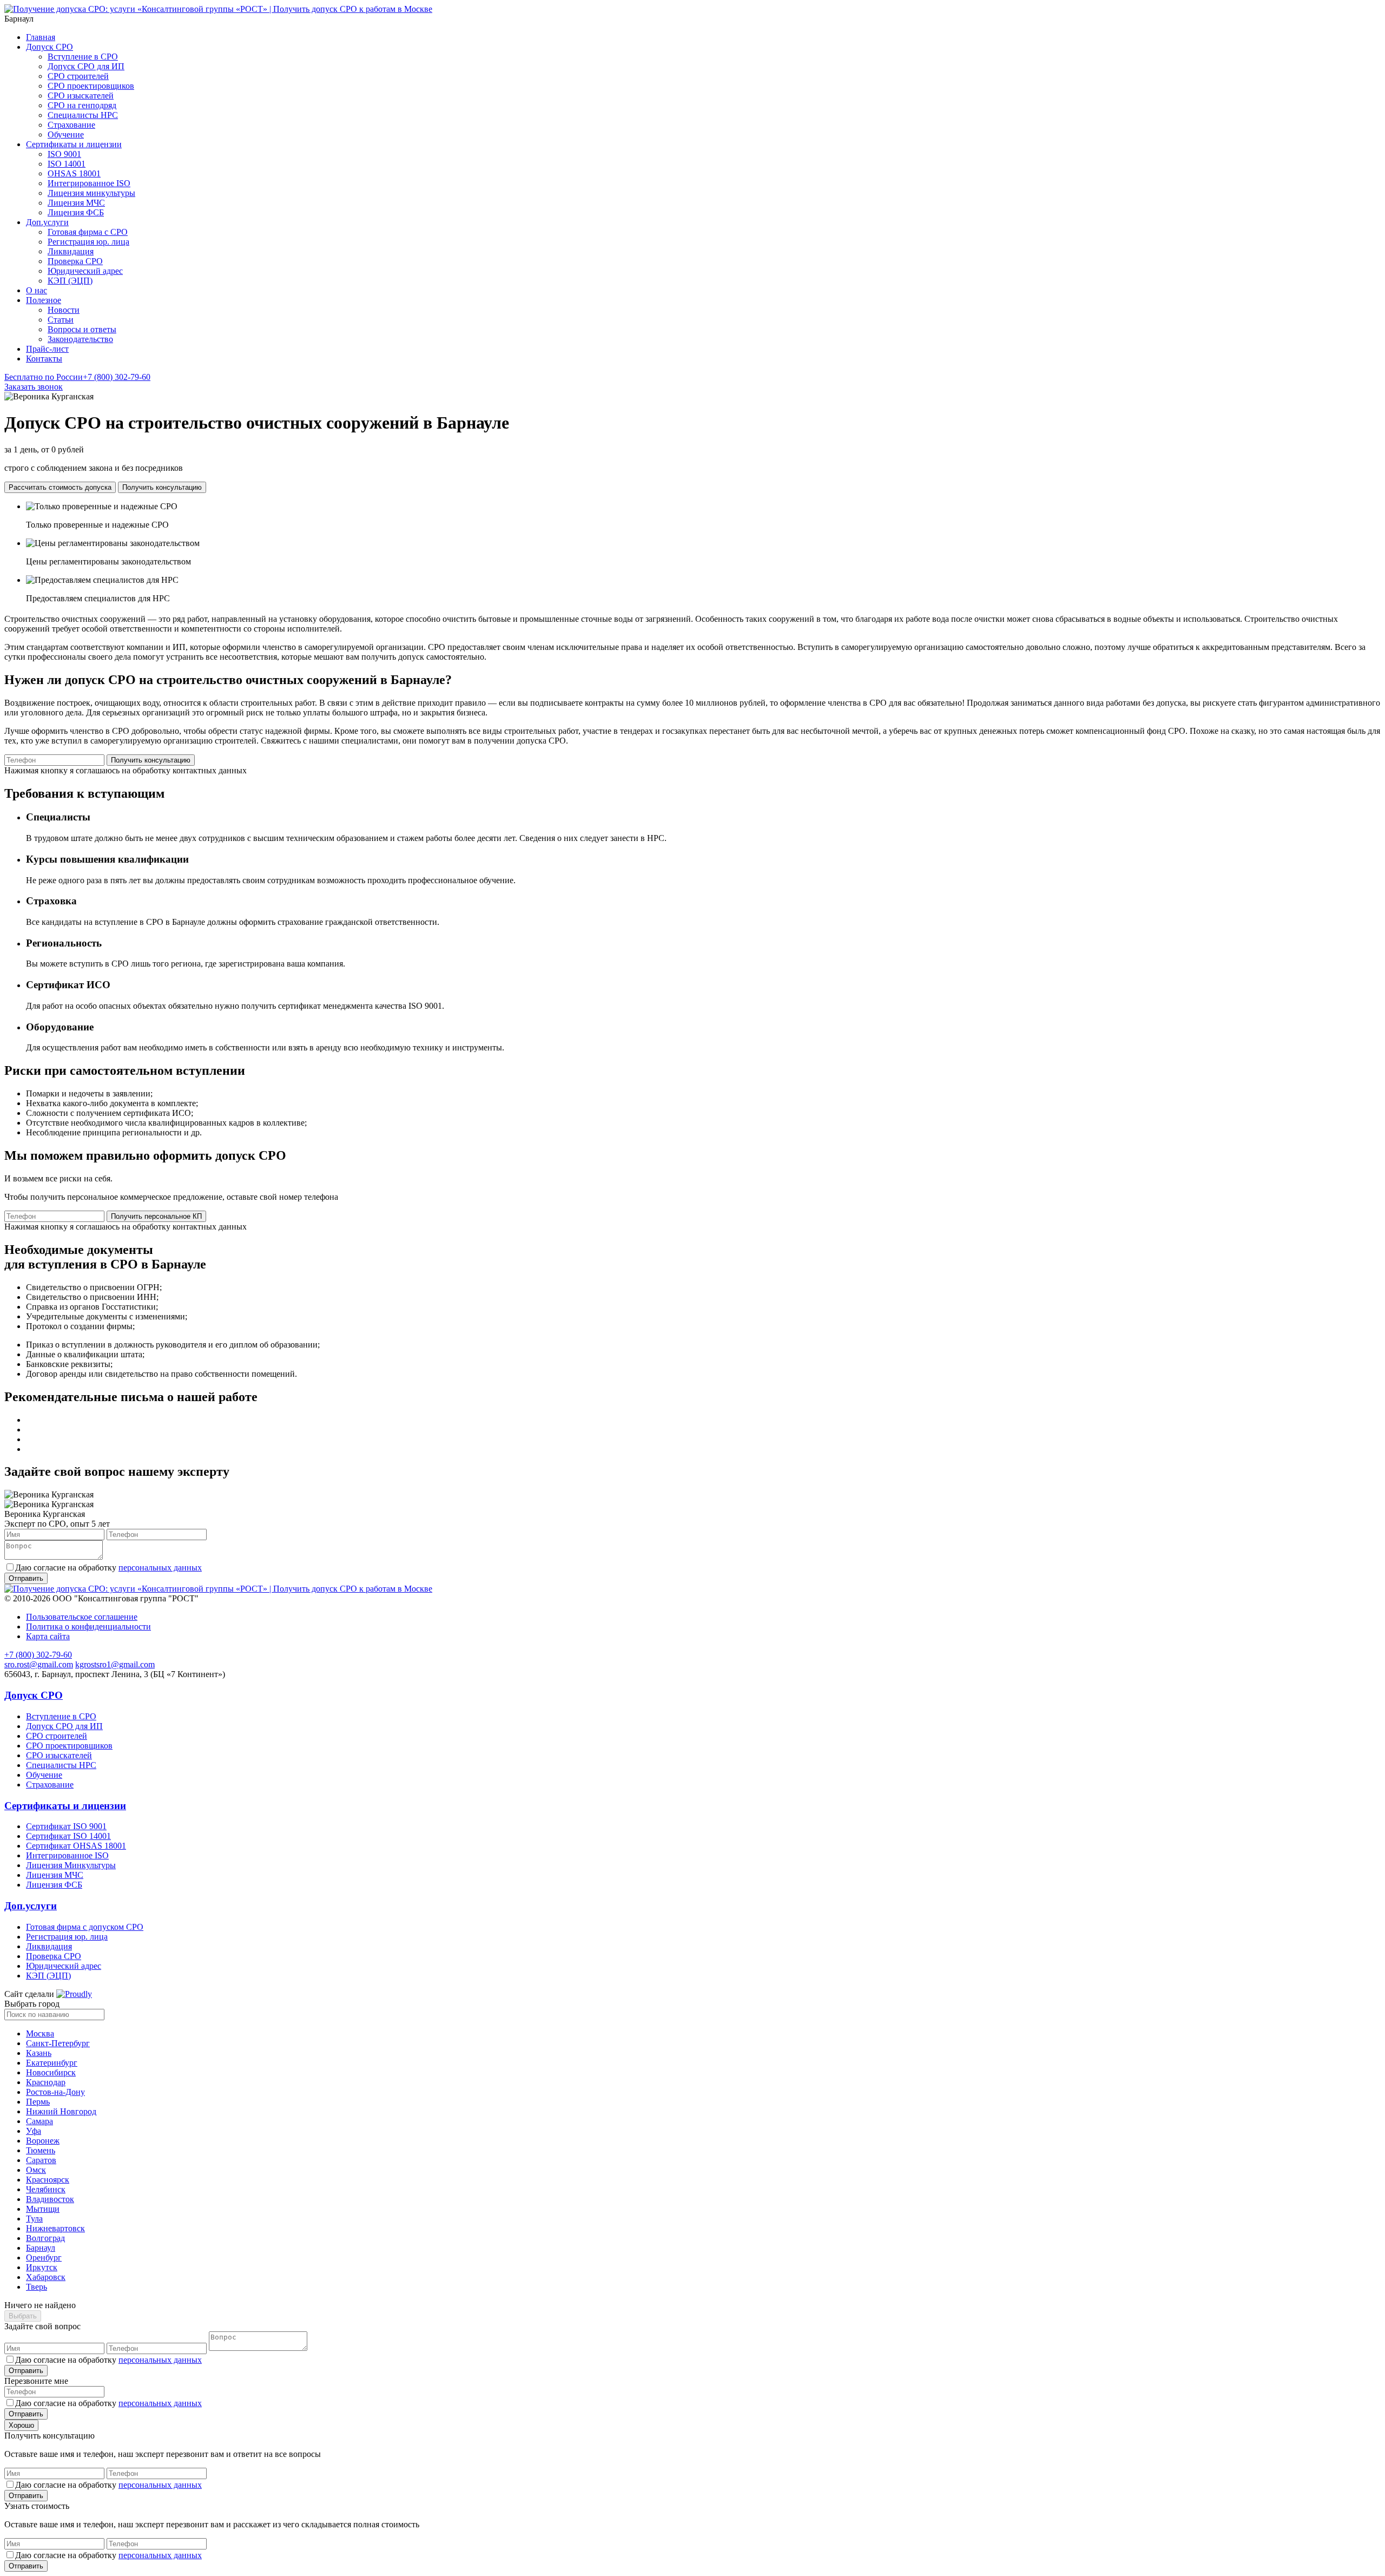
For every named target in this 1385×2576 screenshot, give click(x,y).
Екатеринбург (52, 2063)
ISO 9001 (64, 154)
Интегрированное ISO (89, 183)
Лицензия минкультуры (91, 193)
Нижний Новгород (61, 2111)
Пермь (38, 2102)
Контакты (44, 359)
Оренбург (44, 2258)
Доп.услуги (47, 222)
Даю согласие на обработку (108, 1568)
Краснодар (46, 2082)
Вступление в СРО (83, 57)
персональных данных (160, 1568)
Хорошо (21, 2425)
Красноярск (48, 2180)
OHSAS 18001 (74, 173)
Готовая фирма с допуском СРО (85, 1927)
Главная (41, 37)
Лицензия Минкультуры (71, 1865)
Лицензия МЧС (76, 203)
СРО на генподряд (82, 105)
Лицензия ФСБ (76, 212)
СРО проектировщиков (91, 86)
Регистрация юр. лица (88, 242)
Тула (34, 2219)
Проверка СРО (75, 261)
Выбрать (23, 2316)
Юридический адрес (85, 271)
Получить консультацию (162, 487)
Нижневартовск (55, 2228)
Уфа (34, 2131)
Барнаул (41, 2248)
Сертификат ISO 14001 (68, 1836)
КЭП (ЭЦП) (70, 281)
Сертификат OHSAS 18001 (76, 1846)
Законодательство (80, 339)
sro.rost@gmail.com (39, 1664)
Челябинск (46, 2189)
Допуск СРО (50, 47)
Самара (39, 2121)
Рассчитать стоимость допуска (60, 487)
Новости (64, 310)
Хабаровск (46, 2277)
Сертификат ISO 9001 (66, 1826)
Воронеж (43, 2141)
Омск (36, 2170)
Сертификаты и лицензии (74, 144)
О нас (37, 290)
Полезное (44, 300)
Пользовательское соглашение (82, 1617)
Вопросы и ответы (82, 329)
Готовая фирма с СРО (88, 232)
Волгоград (45, 2238)
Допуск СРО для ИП (86, 66)
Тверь (37, 2287)
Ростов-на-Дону (55, 2092)
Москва (40, 2033)
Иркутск (42, 2267)
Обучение (66, 134)
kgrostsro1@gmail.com (115, 1664)
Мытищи (43, 2209)
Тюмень (41, 2150)
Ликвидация (71, 251)
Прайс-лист (47, 349)
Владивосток (50, 2199)
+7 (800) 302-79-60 (77, 377)
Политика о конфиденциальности (88, 1627)
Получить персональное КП (156, 1216)
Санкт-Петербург (58, 2043)
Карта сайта (48, 1636)
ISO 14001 (67, 164)
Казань (39, 2053)
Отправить (26, 2371)
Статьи (61, 320)
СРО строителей (78, 76)
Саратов (41, 2160)
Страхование (71, 125)
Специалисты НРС (83, 115)
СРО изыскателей (81, 96)
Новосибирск (51, 2072)
